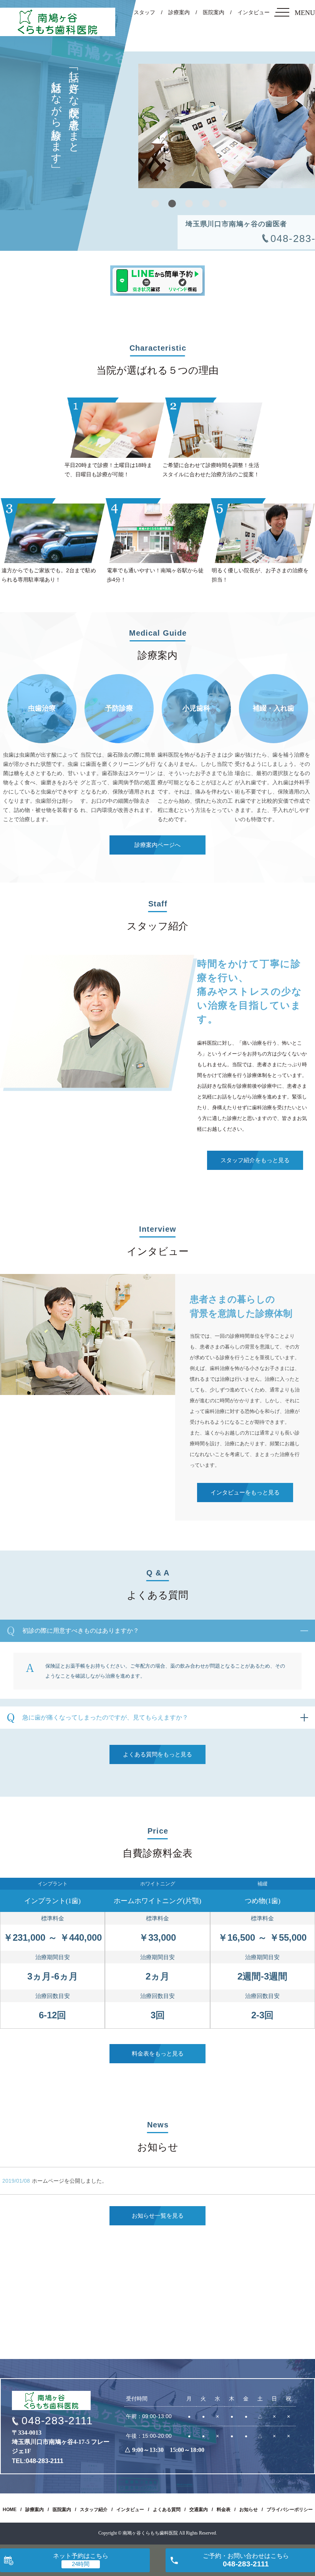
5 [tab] (223, 204)
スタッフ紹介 (94, 2510)
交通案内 (199, 2510)
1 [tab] (155, 204)
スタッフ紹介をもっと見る (255, 1160)
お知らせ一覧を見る (158, 2216)
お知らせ (249, 2510)
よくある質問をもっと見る (157, 1754)
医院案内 (214, 12)
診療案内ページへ (157, 845)
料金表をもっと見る (158, 2054)
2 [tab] (172, 204)
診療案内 (179, 12)
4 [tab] (206, 204)
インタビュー (254, 12)
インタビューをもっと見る (245, 1493)
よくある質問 (167, 2510)
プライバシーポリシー (290, 2510)
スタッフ (144, 12)
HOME (10, 2510)
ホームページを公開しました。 (70, 2181)
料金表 (224, 2510)
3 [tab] (189, 204)
